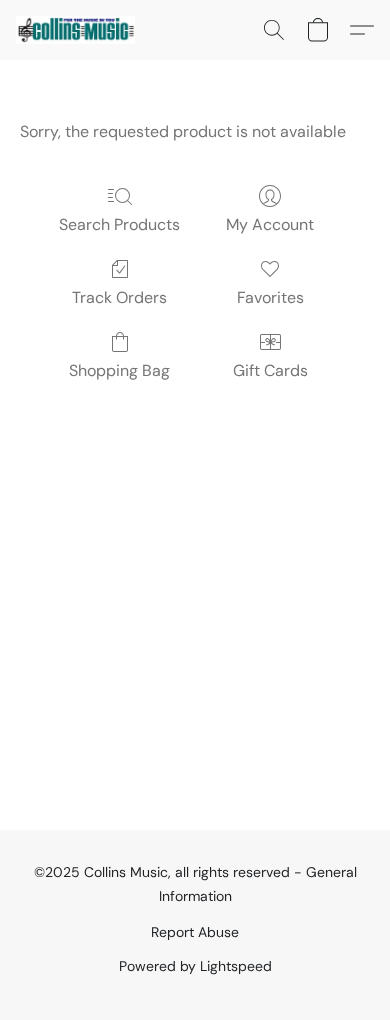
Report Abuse (195, 932)
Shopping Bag (119, 370)
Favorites (270, 297)
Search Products (119, 224)
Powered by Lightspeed (195, 966)
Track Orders (119, 297)
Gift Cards (270, 370)
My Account (270, 224)
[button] (78, 30)
